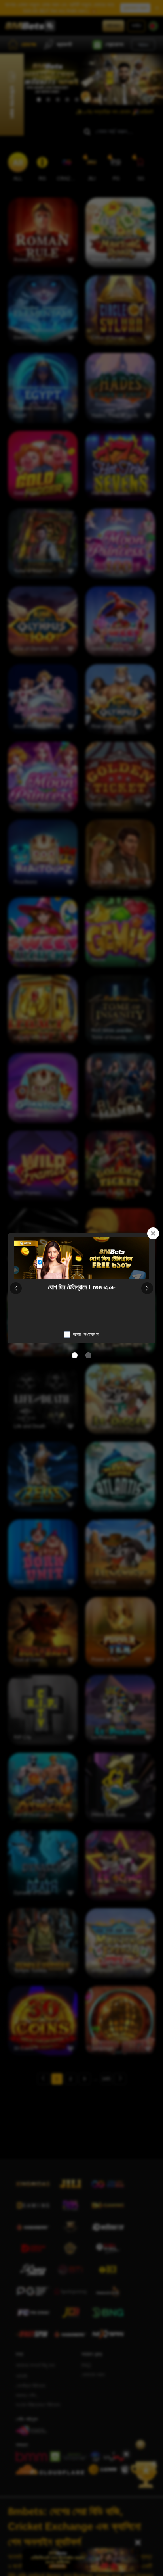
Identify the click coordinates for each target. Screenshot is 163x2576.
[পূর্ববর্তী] (16, 1288)
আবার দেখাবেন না (86, 1335)
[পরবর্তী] (147, 1288)
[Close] (153, 1233)
